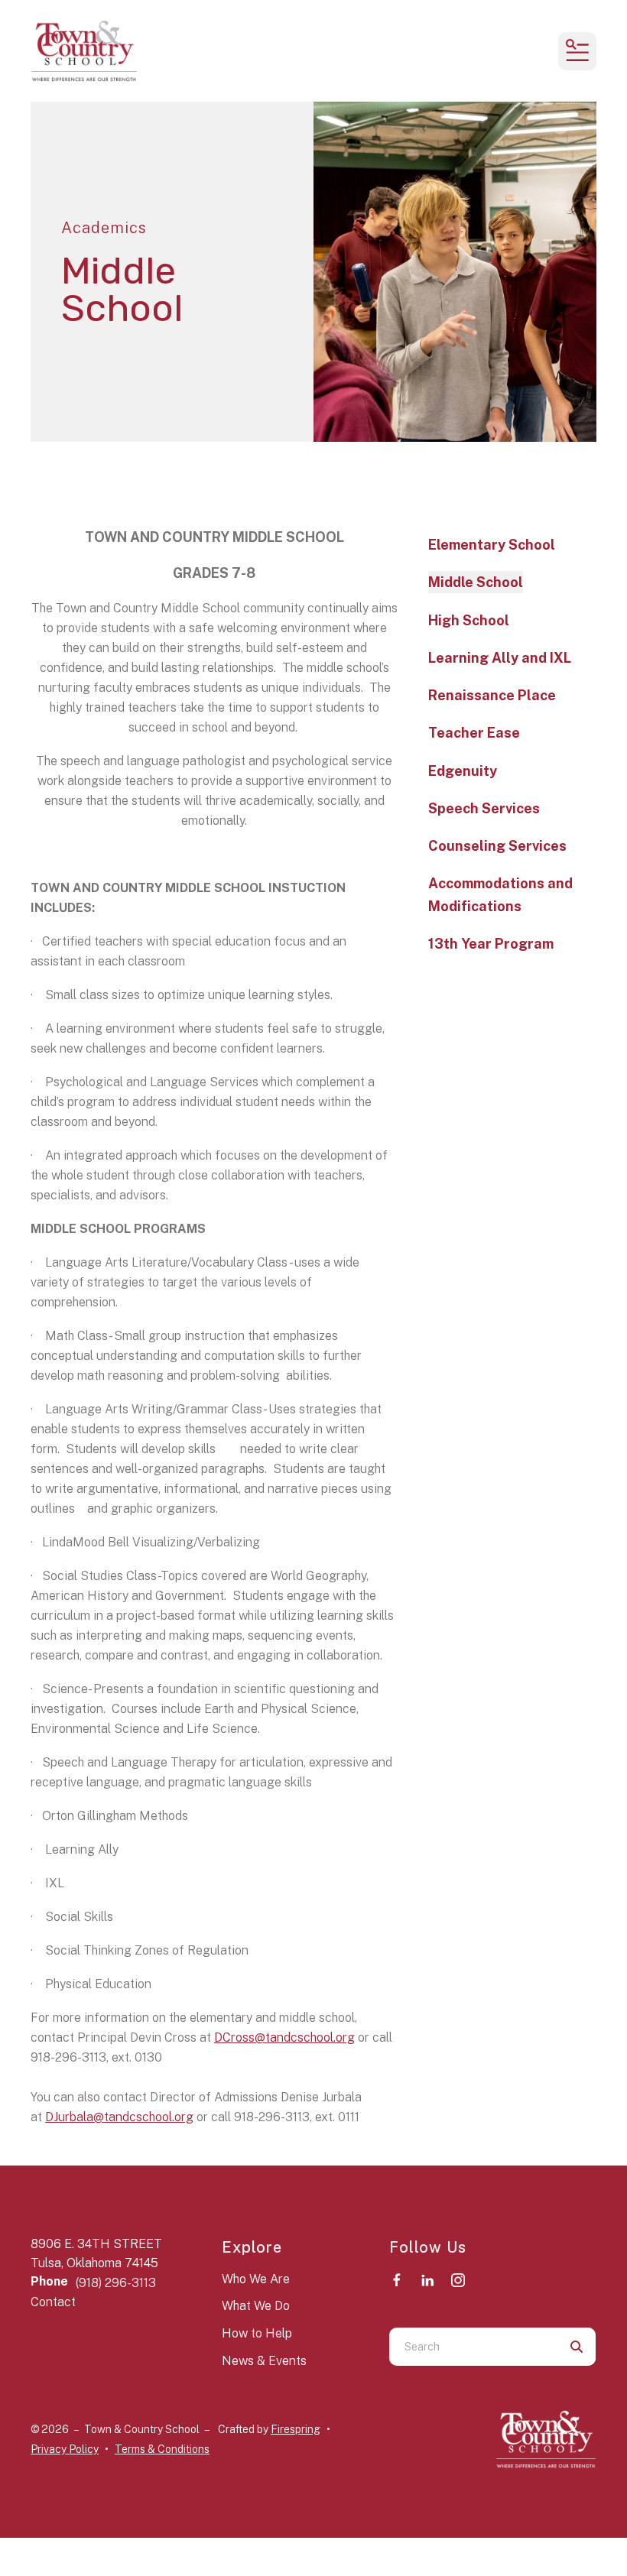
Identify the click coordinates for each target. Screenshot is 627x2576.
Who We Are (256, 2279)
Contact (53, 2302)
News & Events (264, 2361)
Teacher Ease (474, 733)
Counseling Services (497, 846)
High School (469, 620)
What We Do (256, 2306)
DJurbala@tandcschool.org (119, 2117)
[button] (577, 51)
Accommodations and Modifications (500, 894)
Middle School (476, 582)
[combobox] (473, 2347)
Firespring (296, 2429)
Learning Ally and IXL (500, 658)
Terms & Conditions (162, 2449)
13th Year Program (491, 944)
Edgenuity (463, 771)
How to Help (257, 2333)
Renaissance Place (492, 695)
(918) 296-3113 (116, 2283)
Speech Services (484, 808)
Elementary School (492, 545)
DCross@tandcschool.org (284, 2037)
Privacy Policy (65, 2449)
